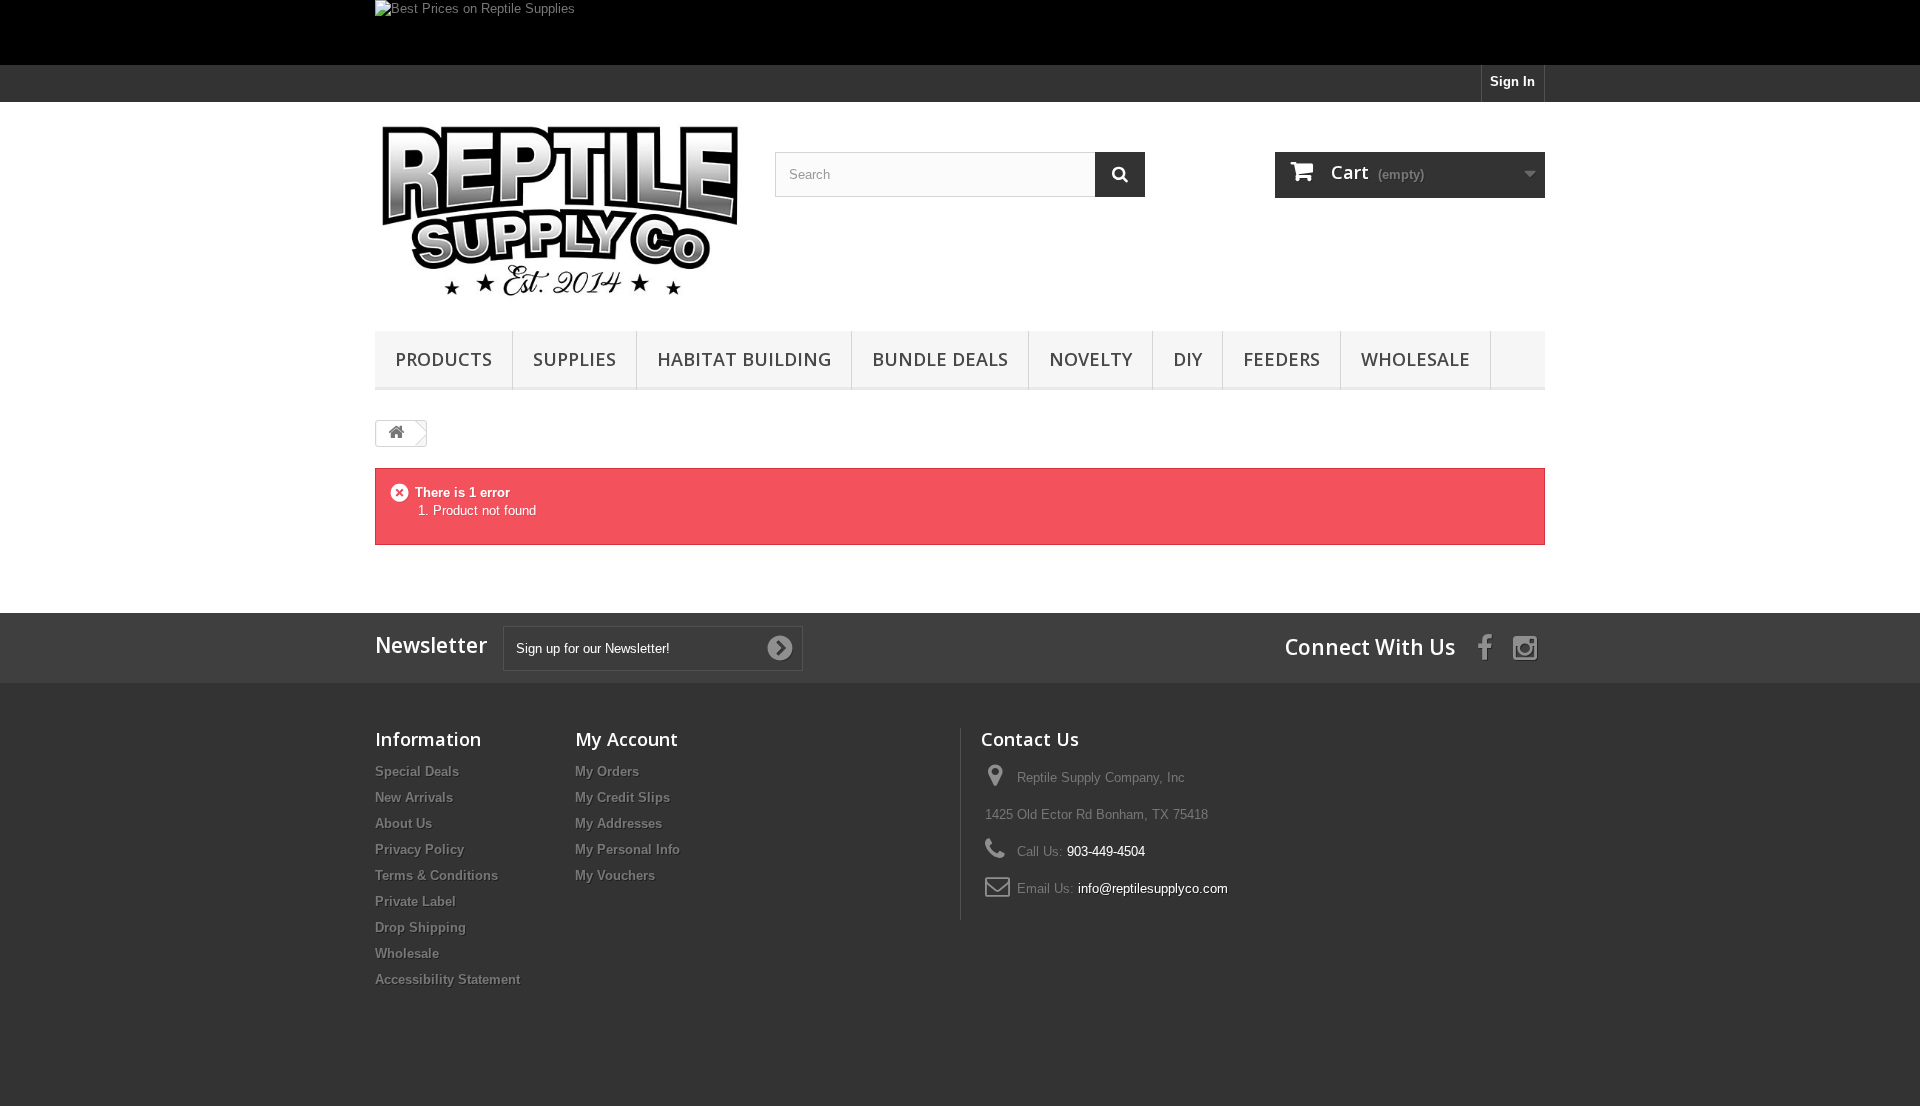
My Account (626, 739)
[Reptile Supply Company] (560, 211)
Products (443, 359)
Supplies (574, 359)
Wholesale (1415, 359)
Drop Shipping (420, 927)
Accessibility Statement (447, 979)
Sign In (1512, 81)
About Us (403, 823)
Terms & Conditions (436, 875)
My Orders (607, 771)
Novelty (1090, 359)
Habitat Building (744, 359)
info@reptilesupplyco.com (1153, 888)
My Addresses (618, 823)
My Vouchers (615, 875)
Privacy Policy (419, 849)
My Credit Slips (622, 797)
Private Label (415, 901)
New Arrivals (414, 797)
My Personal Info (627, 849)
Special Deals (417, 771)
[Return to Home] (396, 433)
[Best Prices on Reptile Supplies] (960, 32)
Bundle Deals (940, 359)
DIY (1187, 359)
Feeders (1281, 359)
